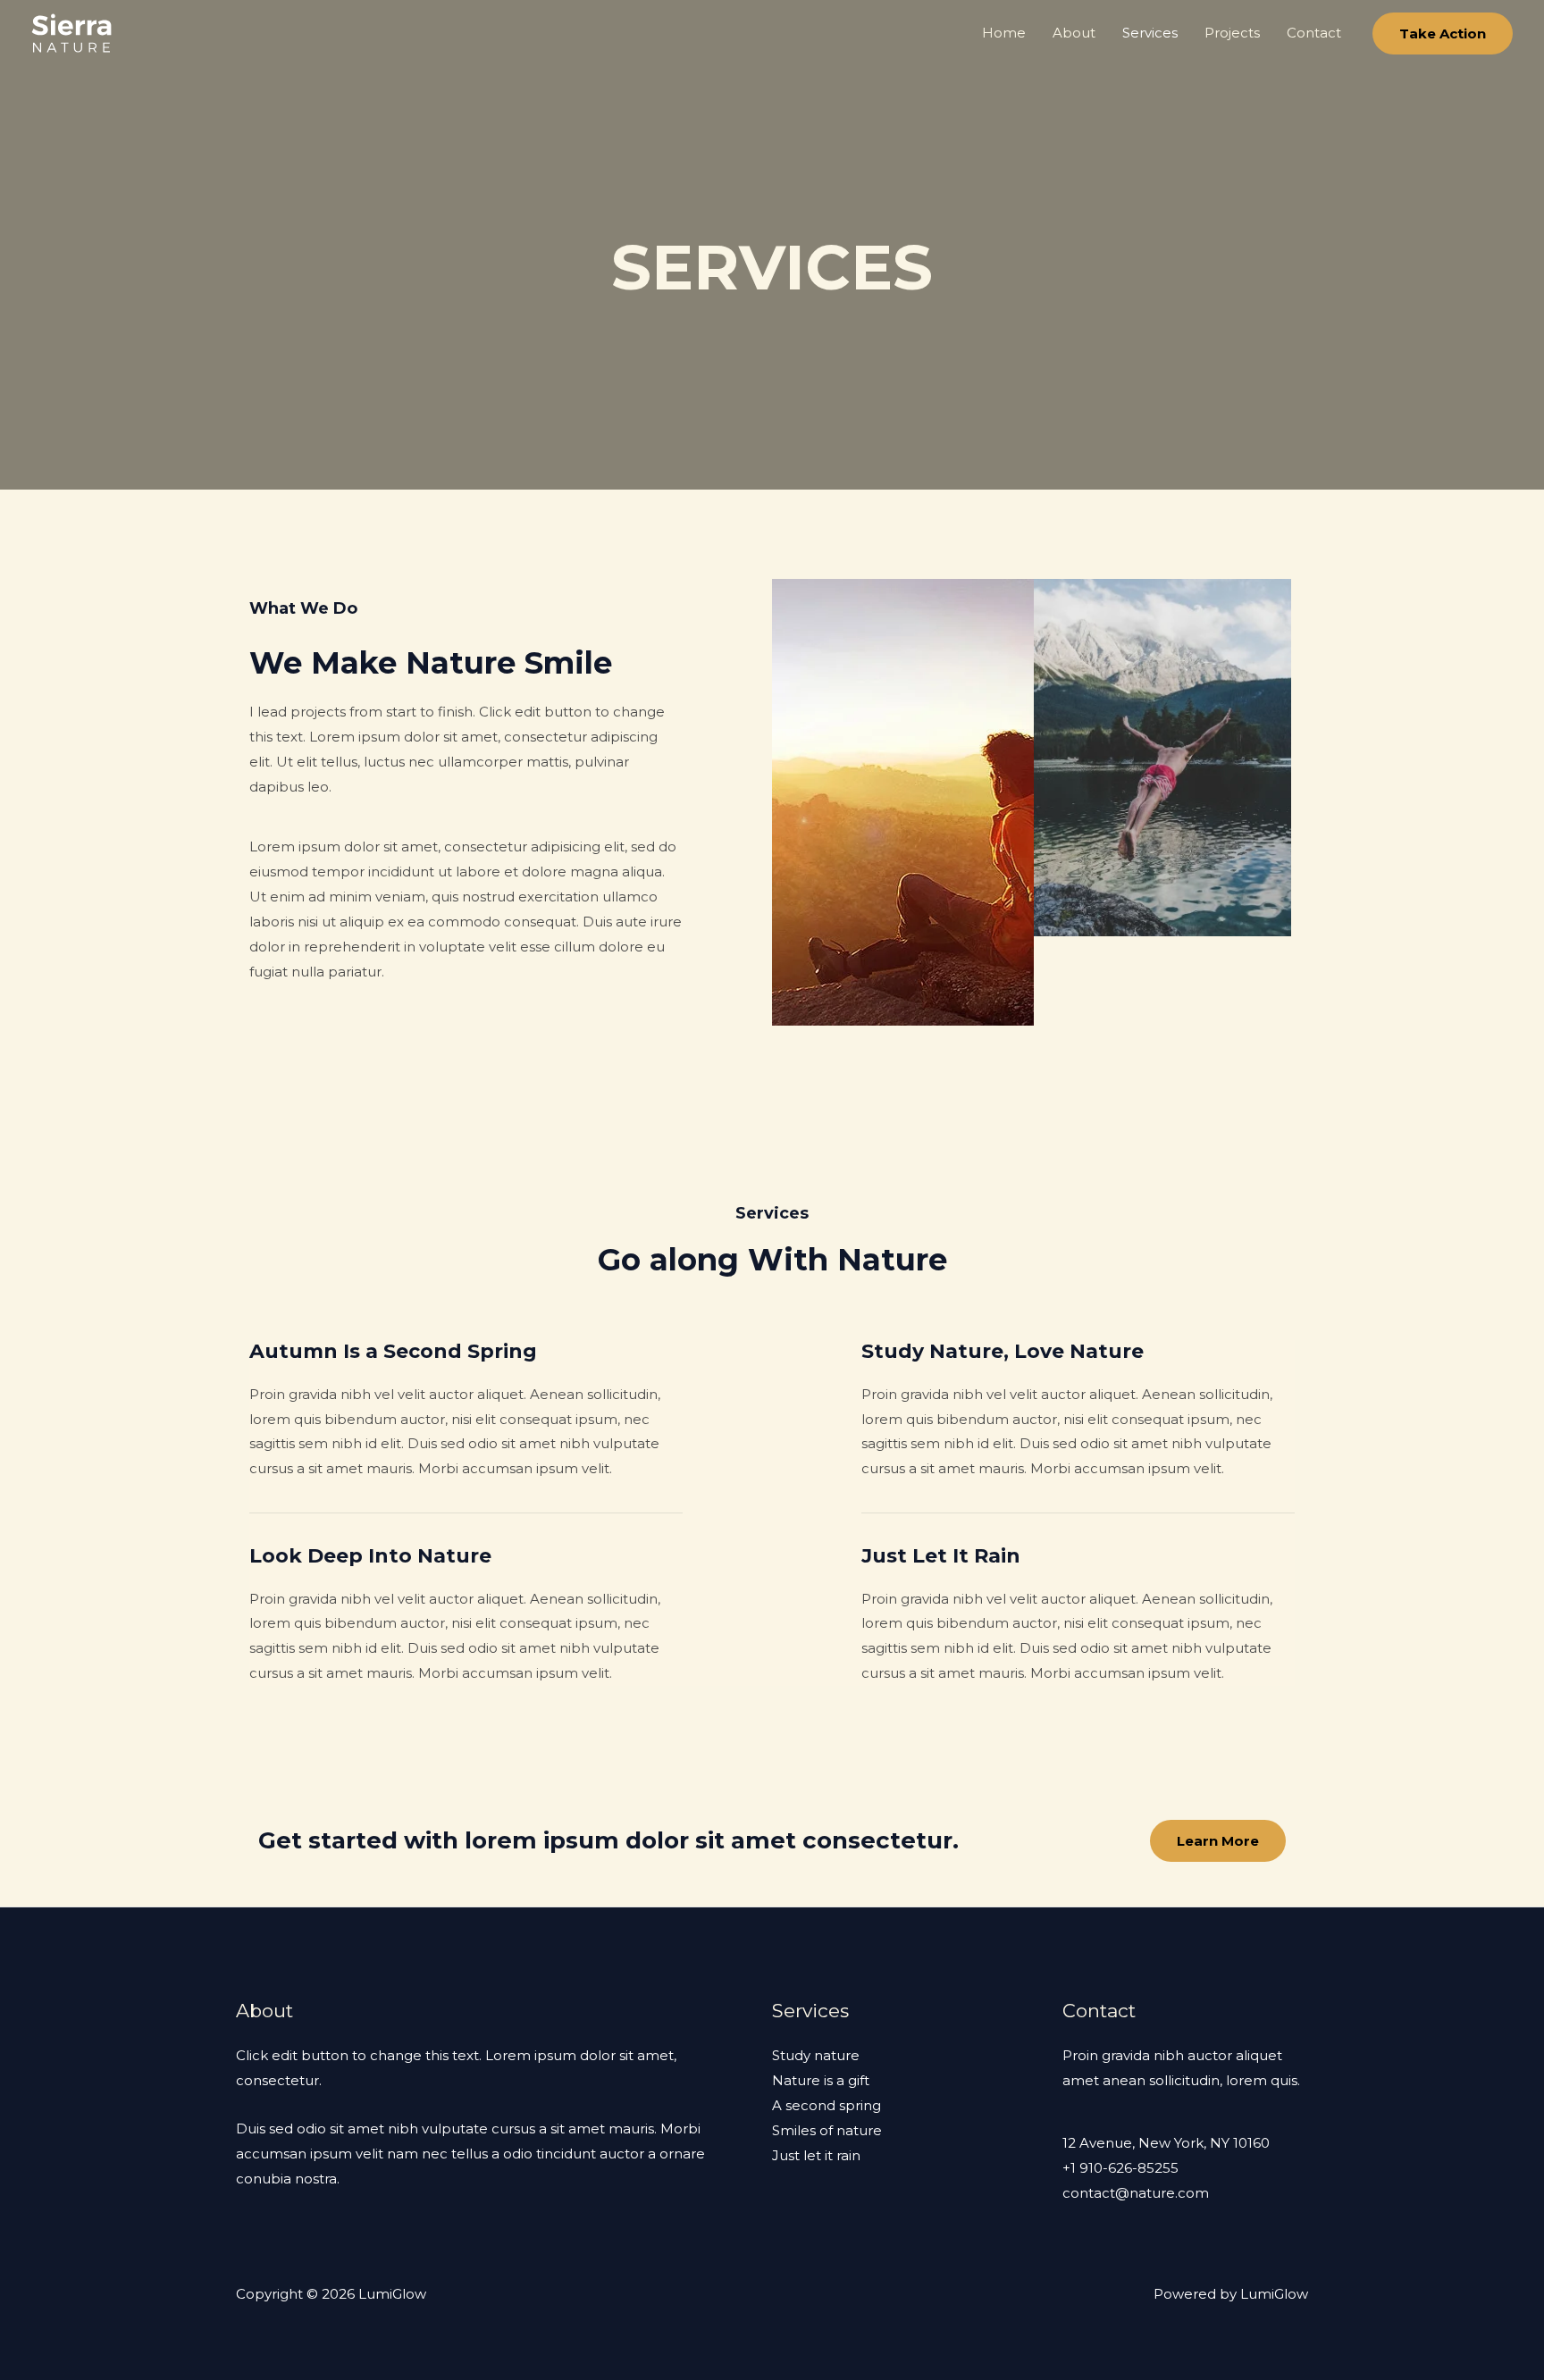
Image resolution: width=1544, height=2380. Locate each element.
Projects (1232, 33)
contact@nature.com (1136, 2193)
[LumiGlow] (71, 32)
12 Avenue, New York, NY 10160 (1166, 2143)
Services (1150, 33)
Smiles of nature (827, 2130)
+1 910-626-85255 (1120, 2168)
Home (1004, 33)
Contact (1314, 33)
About (1074, 33)
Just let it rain (816, 2155)
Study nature (816, 2055)
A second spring (827, 2105)
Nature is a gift (821, 2080)
